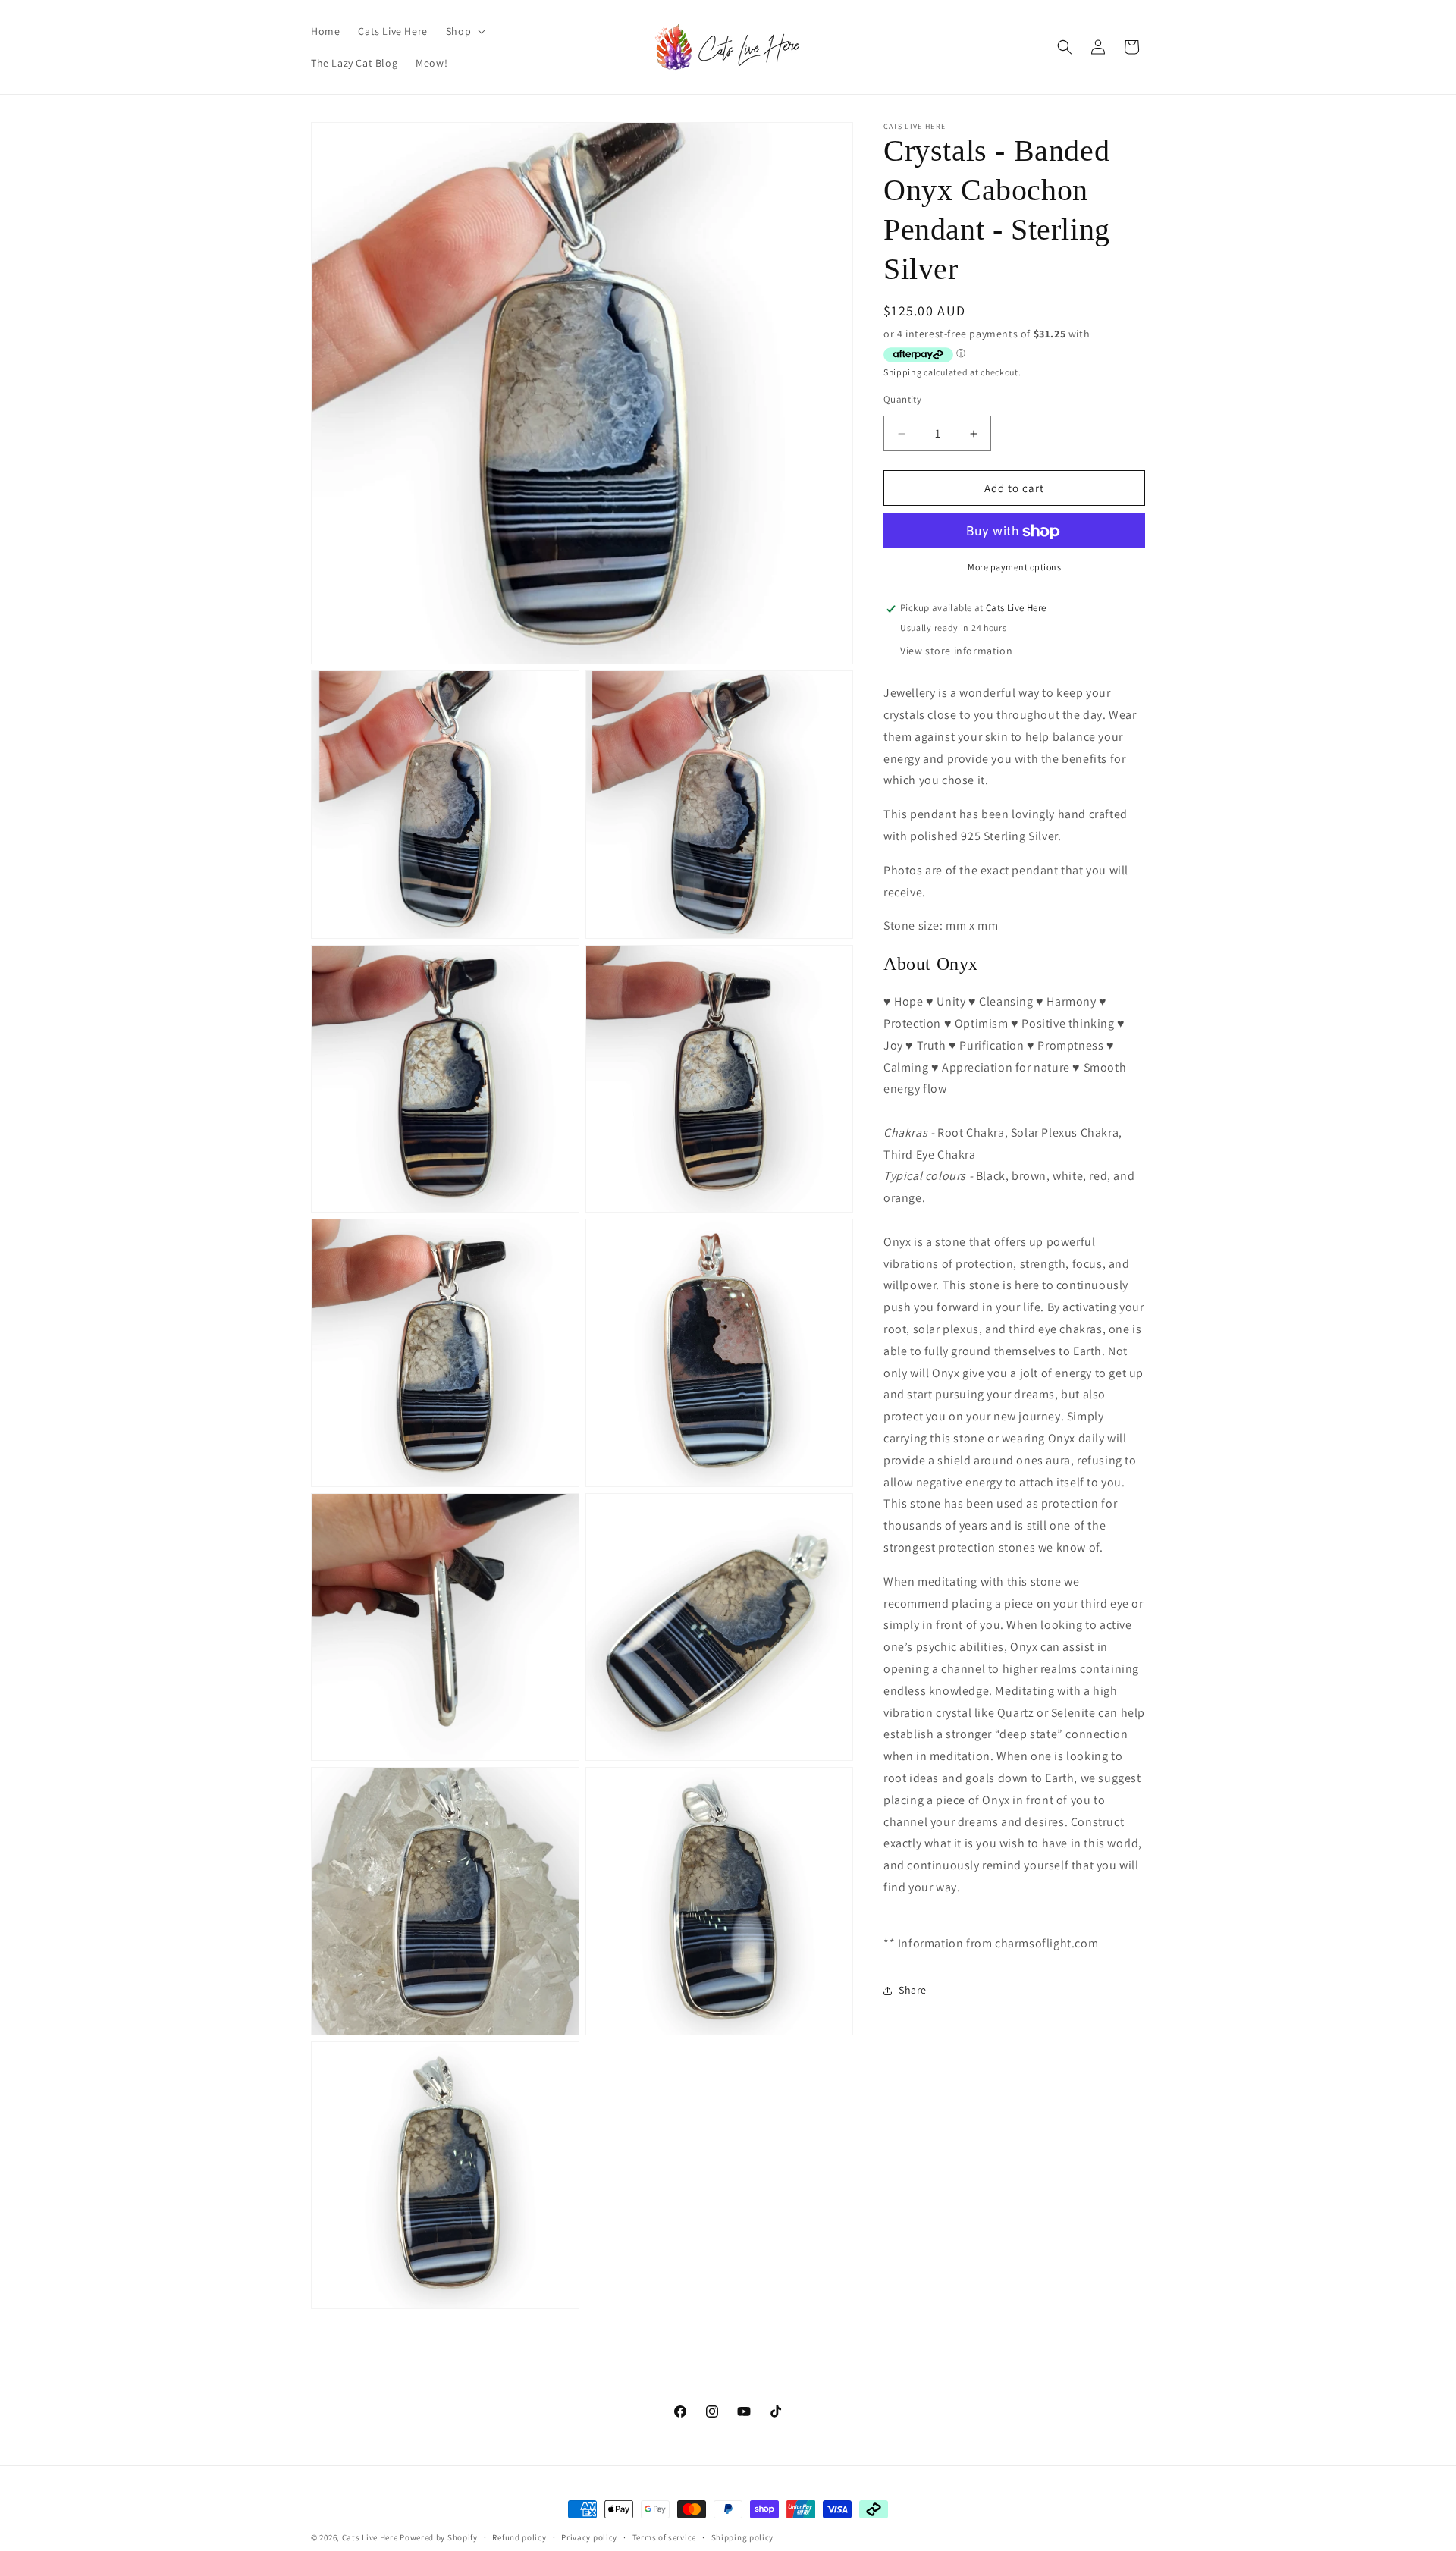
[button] (464, 31)
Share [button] (913, 1990)
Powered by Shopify (439, 2537)
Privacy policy (589, 2537)
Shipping (903, 373)
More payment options (1014, 568)
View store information (956, 651)
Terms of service (664, 2537)
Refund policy (519, 2537)
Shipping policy (743, 2537)
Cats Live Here (370, 2537)
